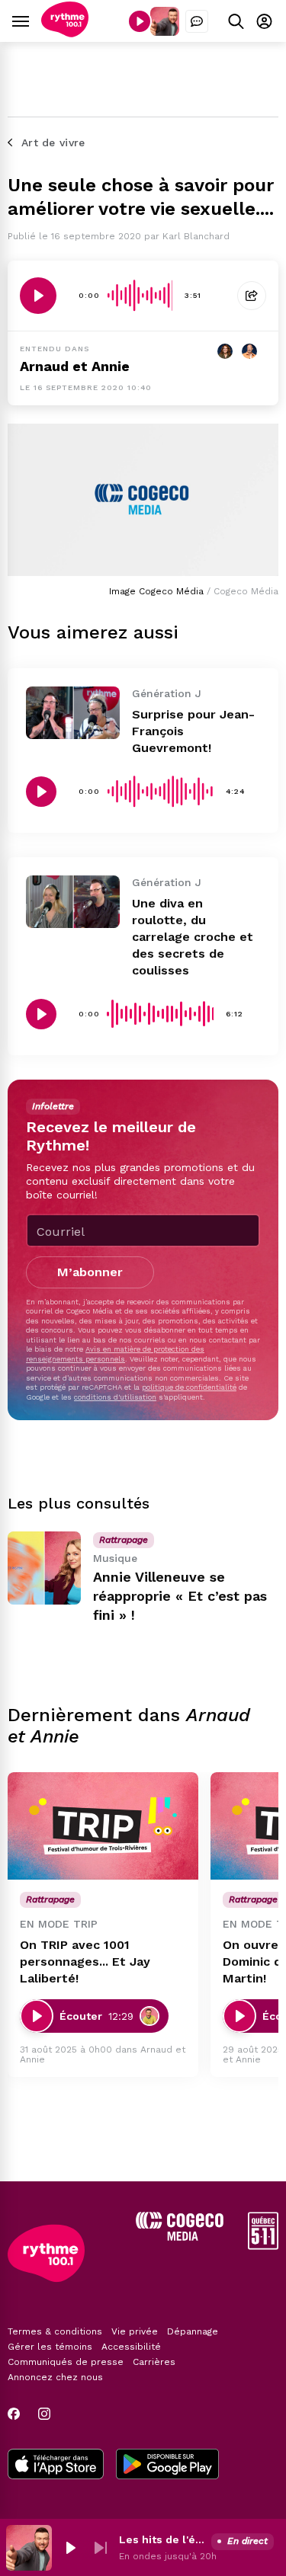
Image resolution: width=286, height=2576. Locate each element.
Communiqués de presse (66, 2362)
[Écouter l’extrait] (38, 296)
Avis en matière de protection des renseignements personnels (115, 1354)
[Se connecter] (264, 21)
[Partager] (252, 296)
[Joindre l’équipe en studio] (197, 21)
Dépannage (193, 2331)
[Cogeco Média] (180, 2237)
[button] (70, 2548)
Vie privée (135, 2331)
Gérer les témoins (50, 2347)
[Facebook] (14, 2414)
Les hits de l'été (162, 2539)
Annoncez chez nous (55, 2377)
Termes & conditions (55, 2331)
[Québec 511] (263, 2246)
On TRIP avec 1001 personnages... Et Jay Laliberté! (85, 1962)
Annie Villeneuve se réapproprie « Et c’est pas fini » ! (180, 1596)
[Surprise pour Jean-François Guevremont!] (73, 713)
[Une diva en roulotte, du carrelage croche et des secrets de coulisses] (73, 902)
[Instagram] (44, 2414)
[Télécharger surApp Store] (56, 2466)
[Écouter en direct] (140, 21)
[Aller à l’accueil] (65, 33)
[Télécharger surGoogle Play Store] (167, 2466)
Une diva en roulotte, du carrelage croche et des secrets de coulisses (193, 937)
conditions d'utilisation (115, 1397)
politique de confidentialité (189, 1387)
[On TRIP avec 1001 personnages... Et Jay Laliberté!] (103, 1826)
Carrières (154, 2362)
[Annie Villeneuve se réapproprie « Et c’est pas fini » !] (44, 1568)
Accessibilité (131, 2347)
